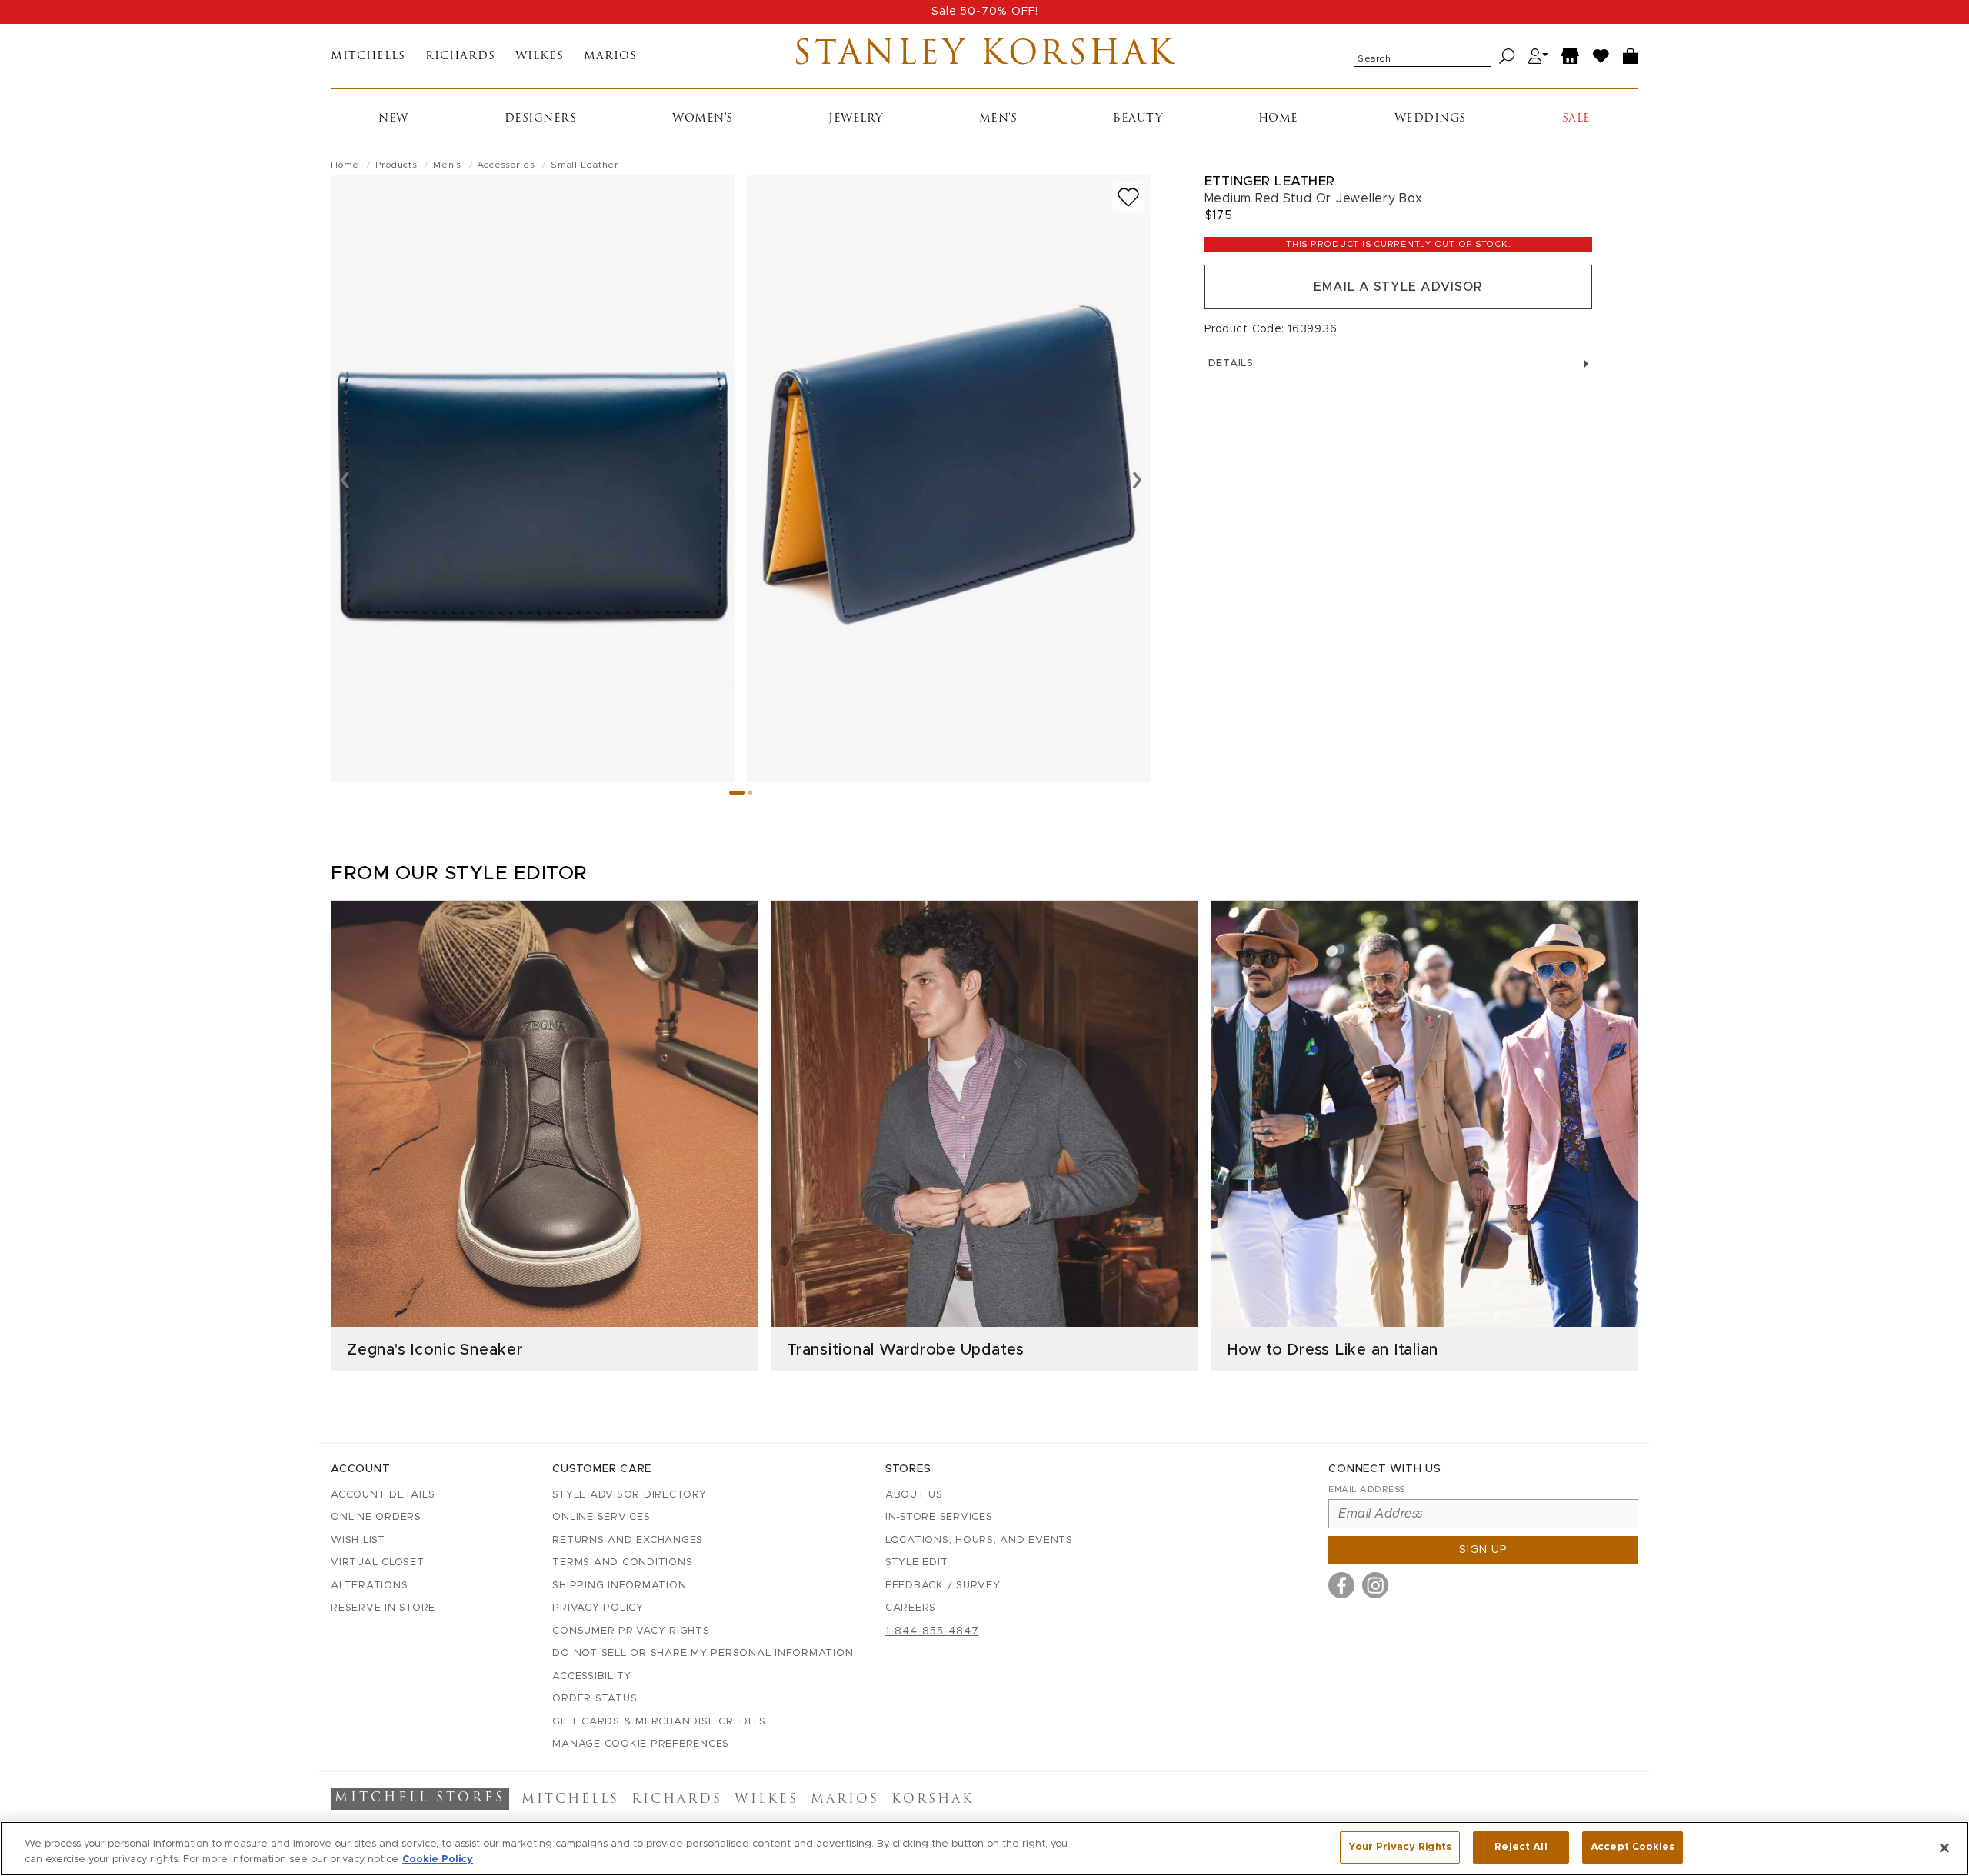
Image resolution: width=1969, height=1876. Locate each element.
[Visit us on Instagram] (1375, 1585)
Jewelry (856, 119)
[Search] (1507, 57)
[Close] (1944, 1848)
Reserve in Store (383, 1608)
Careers (911, 1608)
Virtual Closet (378, 1563)
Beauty (1138, 119)
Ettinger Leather (1270, 181)
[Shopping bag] (1631, 57)
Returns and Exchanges (628, 1540)
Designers (541, 119)
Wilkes (540, 57)
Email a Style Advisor (1398, 287)
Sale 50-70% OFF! (985, 12)
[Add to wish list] (1128, 197)
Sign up (1483, 1550)
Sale (1576, 119)
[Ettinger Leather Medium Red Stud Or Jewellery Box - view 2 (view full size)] (949, 479)
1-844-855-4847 (932, 1631)
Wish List (358, 1540)
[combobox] (1423, 56)
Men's (998, 119)
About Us (914, 1495)
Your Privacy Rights (1400, 1847)
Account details (383, 1495)
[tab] (737, 793)
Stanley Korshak (984, 56)
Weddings (1430, 119)
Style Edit (917, 1563)
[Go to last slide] (345, 478)
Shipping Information (619, 1586)
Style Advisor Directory (629, 1495)
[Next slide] (1137, 478)
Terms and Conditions (622, 1563)
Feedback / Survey (943, 1586)
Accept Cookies (1633, 1847)
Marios (610, 57)
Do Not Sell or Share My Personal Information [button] (703, 1653)
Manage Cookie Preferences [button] (641, 1744)
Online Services (601, 1517)
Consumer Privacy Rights (631, 1631)
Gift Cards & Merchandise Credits (659, 1722)
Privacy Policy (598, 1608)
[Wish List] (1601, 57)
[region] (984, 1849)
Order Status (595, 1699)
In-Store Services (939, 1517)
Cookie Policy (438, 1859)
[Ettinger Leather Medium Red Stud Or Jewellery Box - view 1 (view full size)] (533, 479)
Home (1278, 119)
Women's (703, 119)
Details (1231, 363)
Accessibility (592, 1676)
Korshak (933, 1800)
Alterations (369, 1586)
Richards (460, 57)
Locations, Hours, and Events (979, 1540)
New (393, 119)
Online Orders (376, 1517)
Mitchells (368, 57)
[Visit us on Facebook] (1341, 1585)
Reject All (1521, 1847)
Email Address (1367, 1489)
